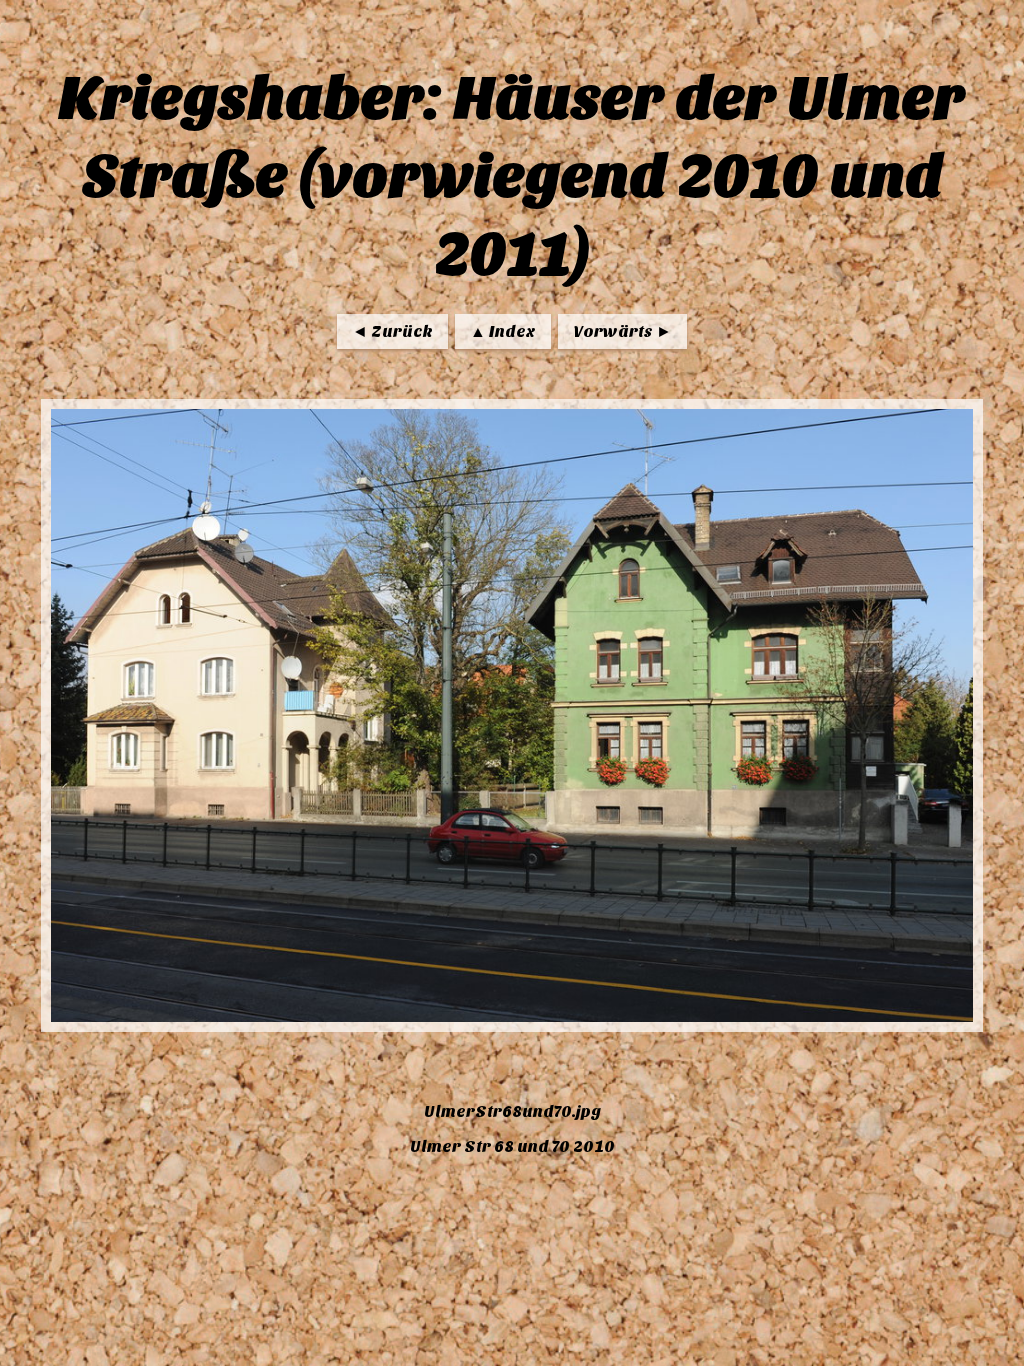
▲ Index (503, 331)
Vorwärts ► (622, 331)
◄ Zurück (392, 331)
